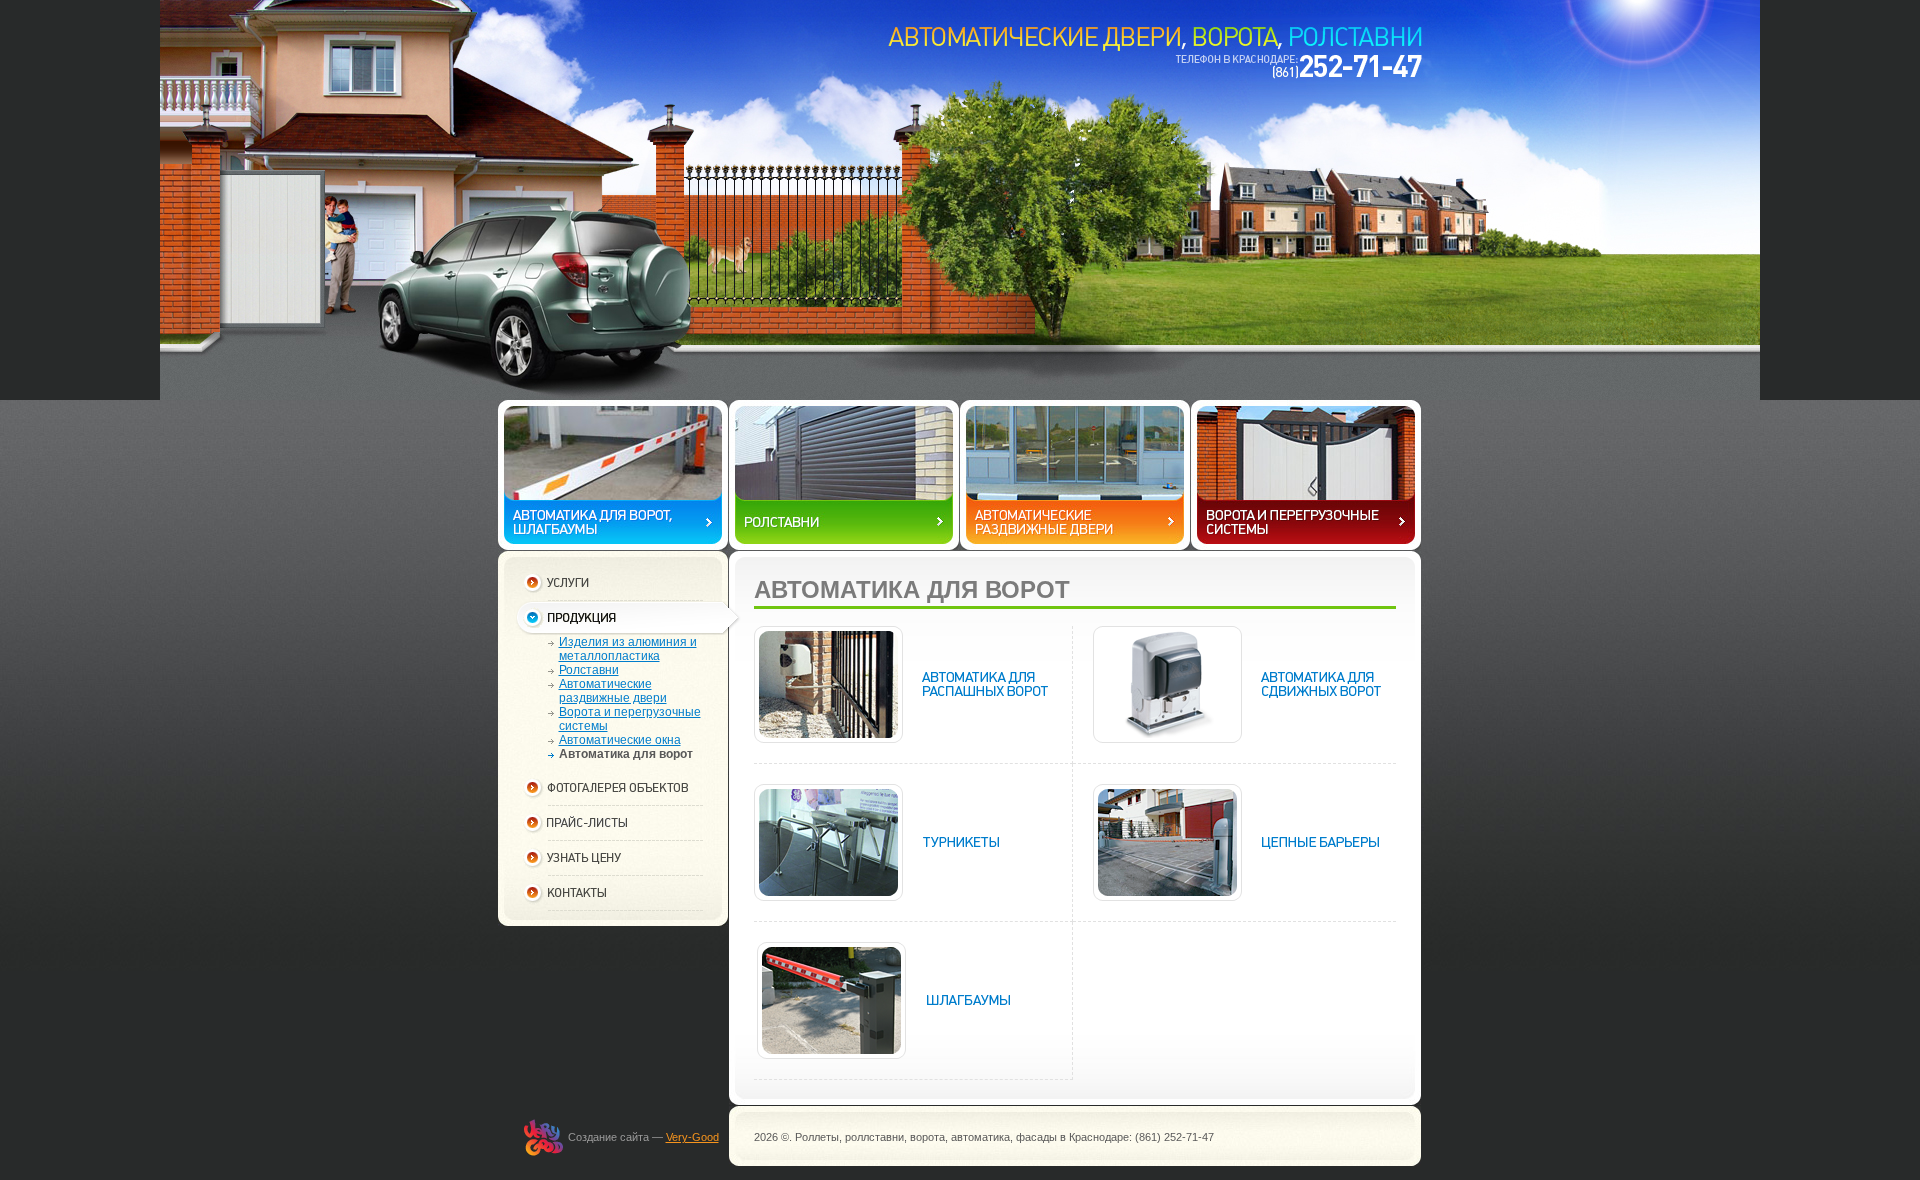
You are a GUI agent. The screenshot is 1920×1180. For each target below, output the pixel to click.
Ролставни (589, 670)
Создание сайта (608, 1137)
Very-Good (692, 1137)
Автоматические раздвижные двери (613, 691)
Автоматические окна (620, 740)
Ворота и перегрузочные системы (630, 719)
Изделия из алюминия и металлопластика (628, 649)
